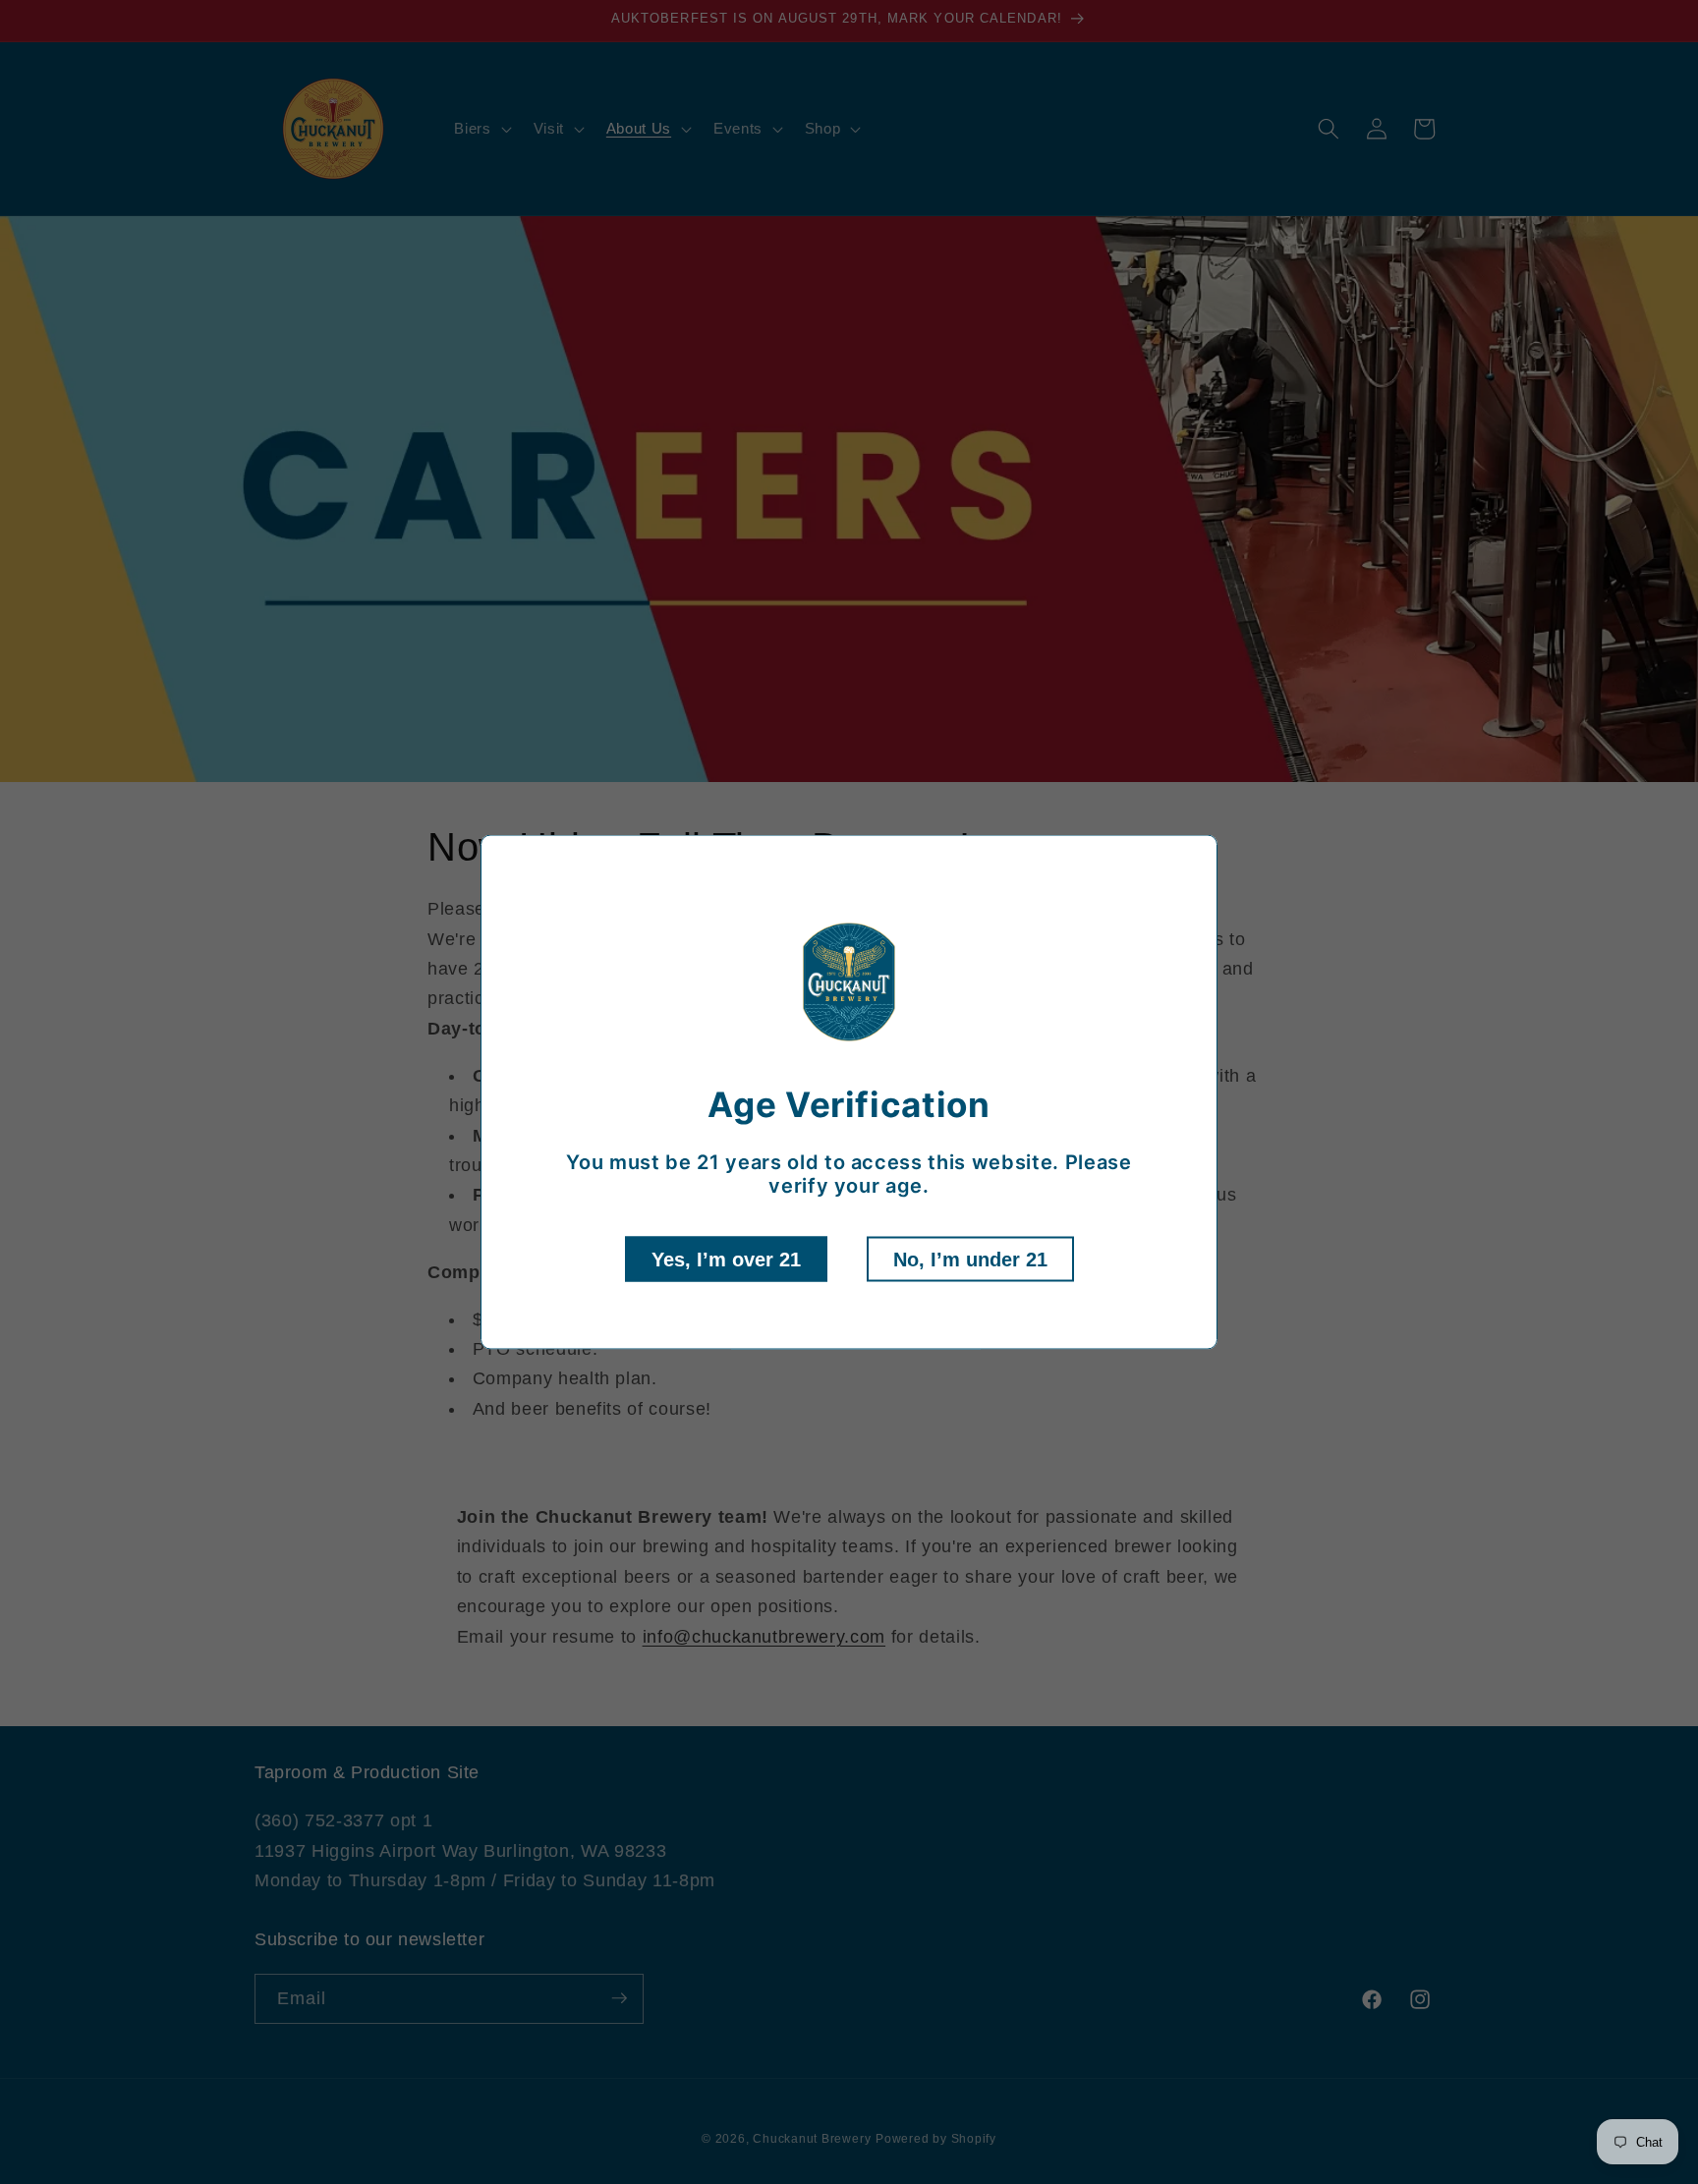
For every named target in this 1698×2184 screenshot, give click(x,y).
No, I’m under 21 (970, 1260)
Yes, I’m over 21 (726, 1260)
